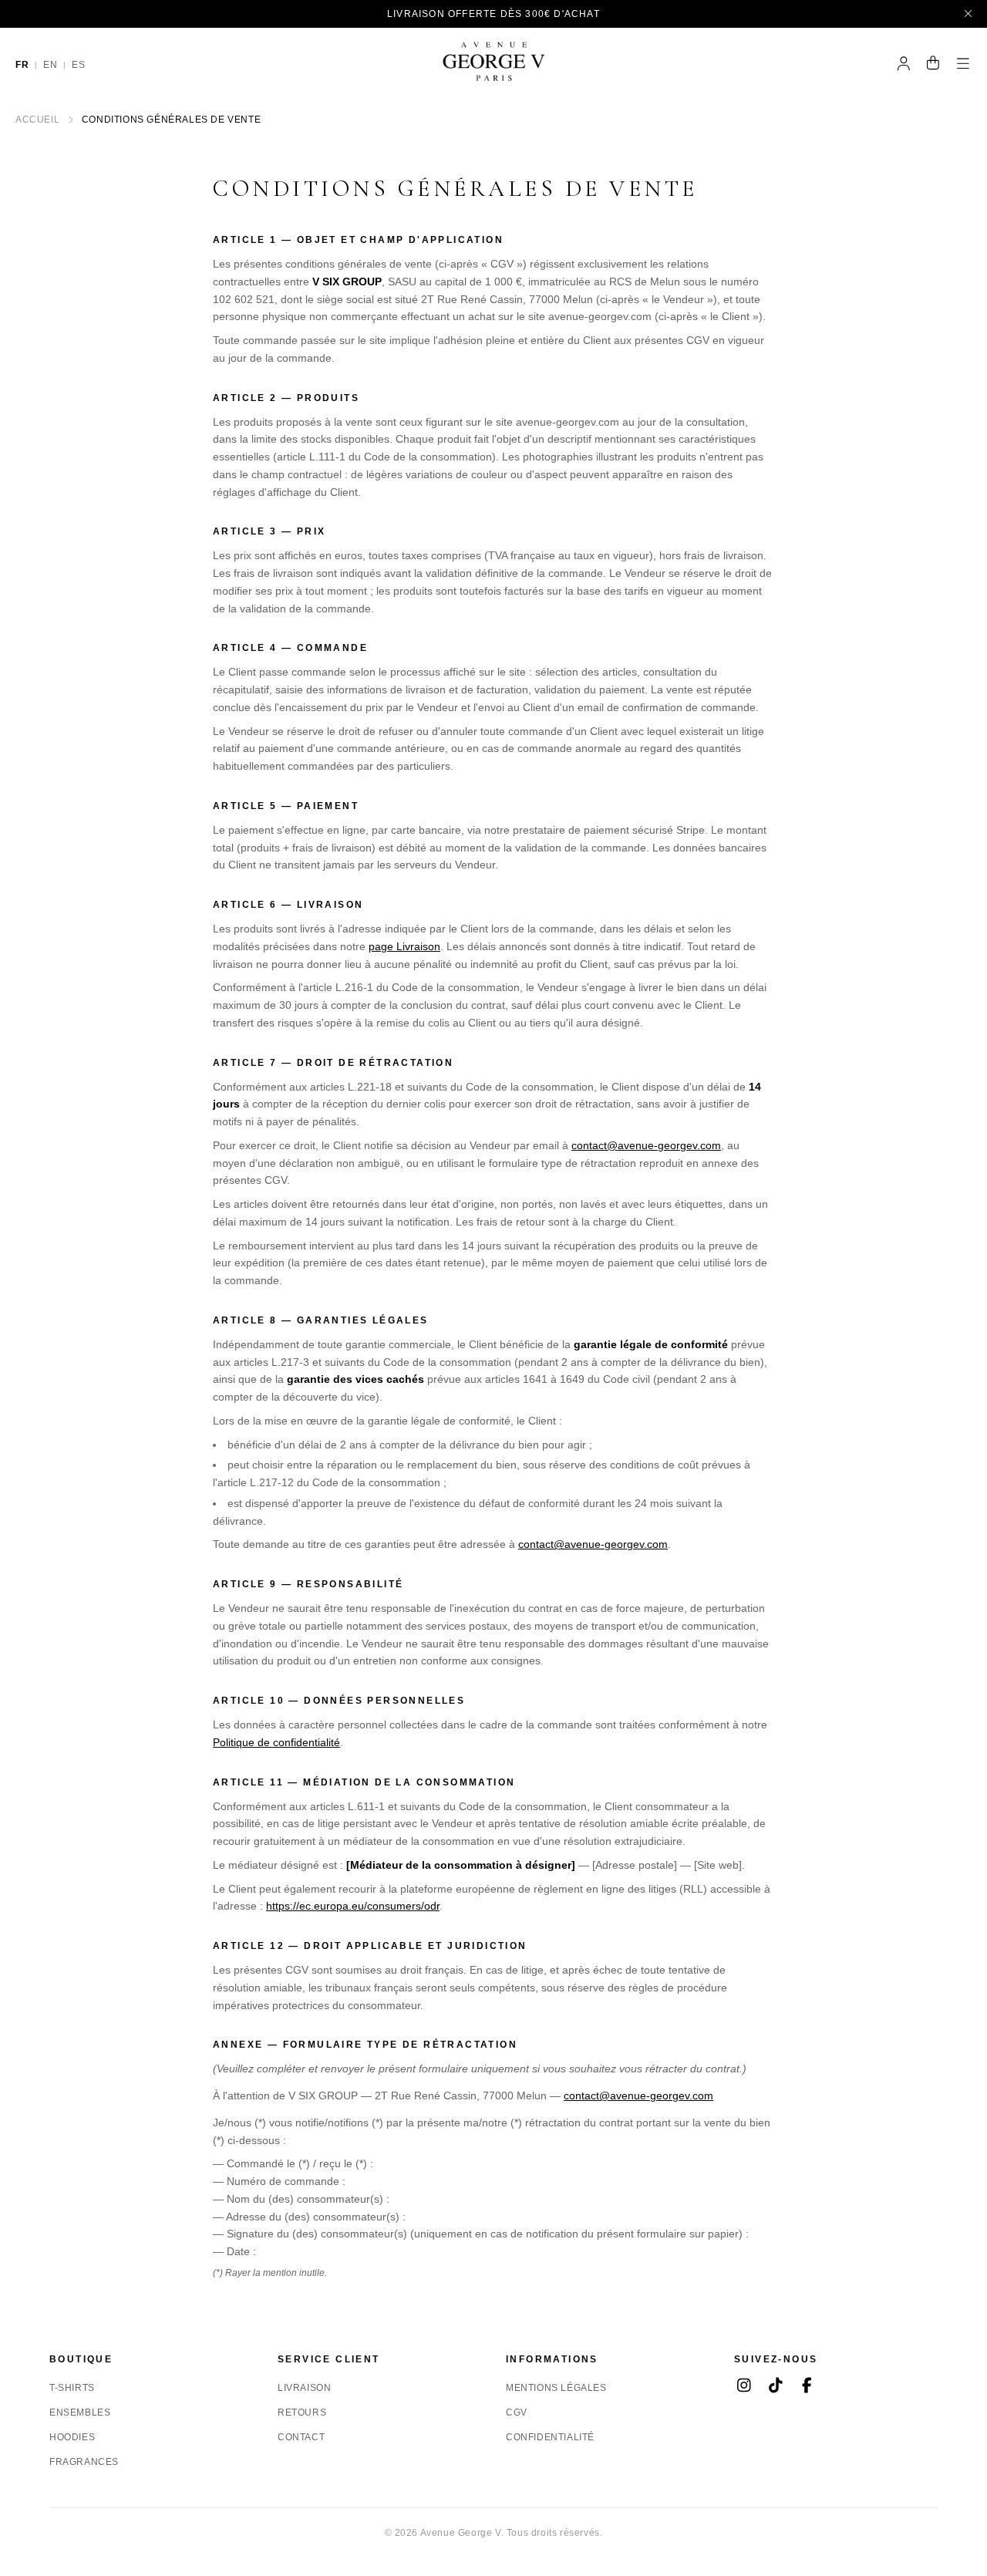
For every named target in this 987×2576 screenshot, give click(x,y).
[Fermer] (969, 14)
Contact (301, 2437)
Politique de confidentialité (276, 1742)
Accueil (37, 120)
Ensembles (80, 2412)
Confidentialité (550, 2437)
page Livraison (404, 946)
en (50, 65)
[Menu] (963, 65)
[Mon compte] (904, 65)
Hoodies (72, 2437)
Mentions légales (556, 2388)
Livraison (304, 2388)
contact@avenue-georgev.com (646, 1145)
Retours (302, 2412)
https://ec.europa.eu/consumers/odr (353, 1906)
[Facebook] (807, 2387)
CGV (517, 2412)
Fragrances (84, 2462)
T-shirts (72, 2388)
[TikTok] (775, 2387)
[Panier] (933, 65)
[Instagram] (744, 2387)
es (78, 65)
